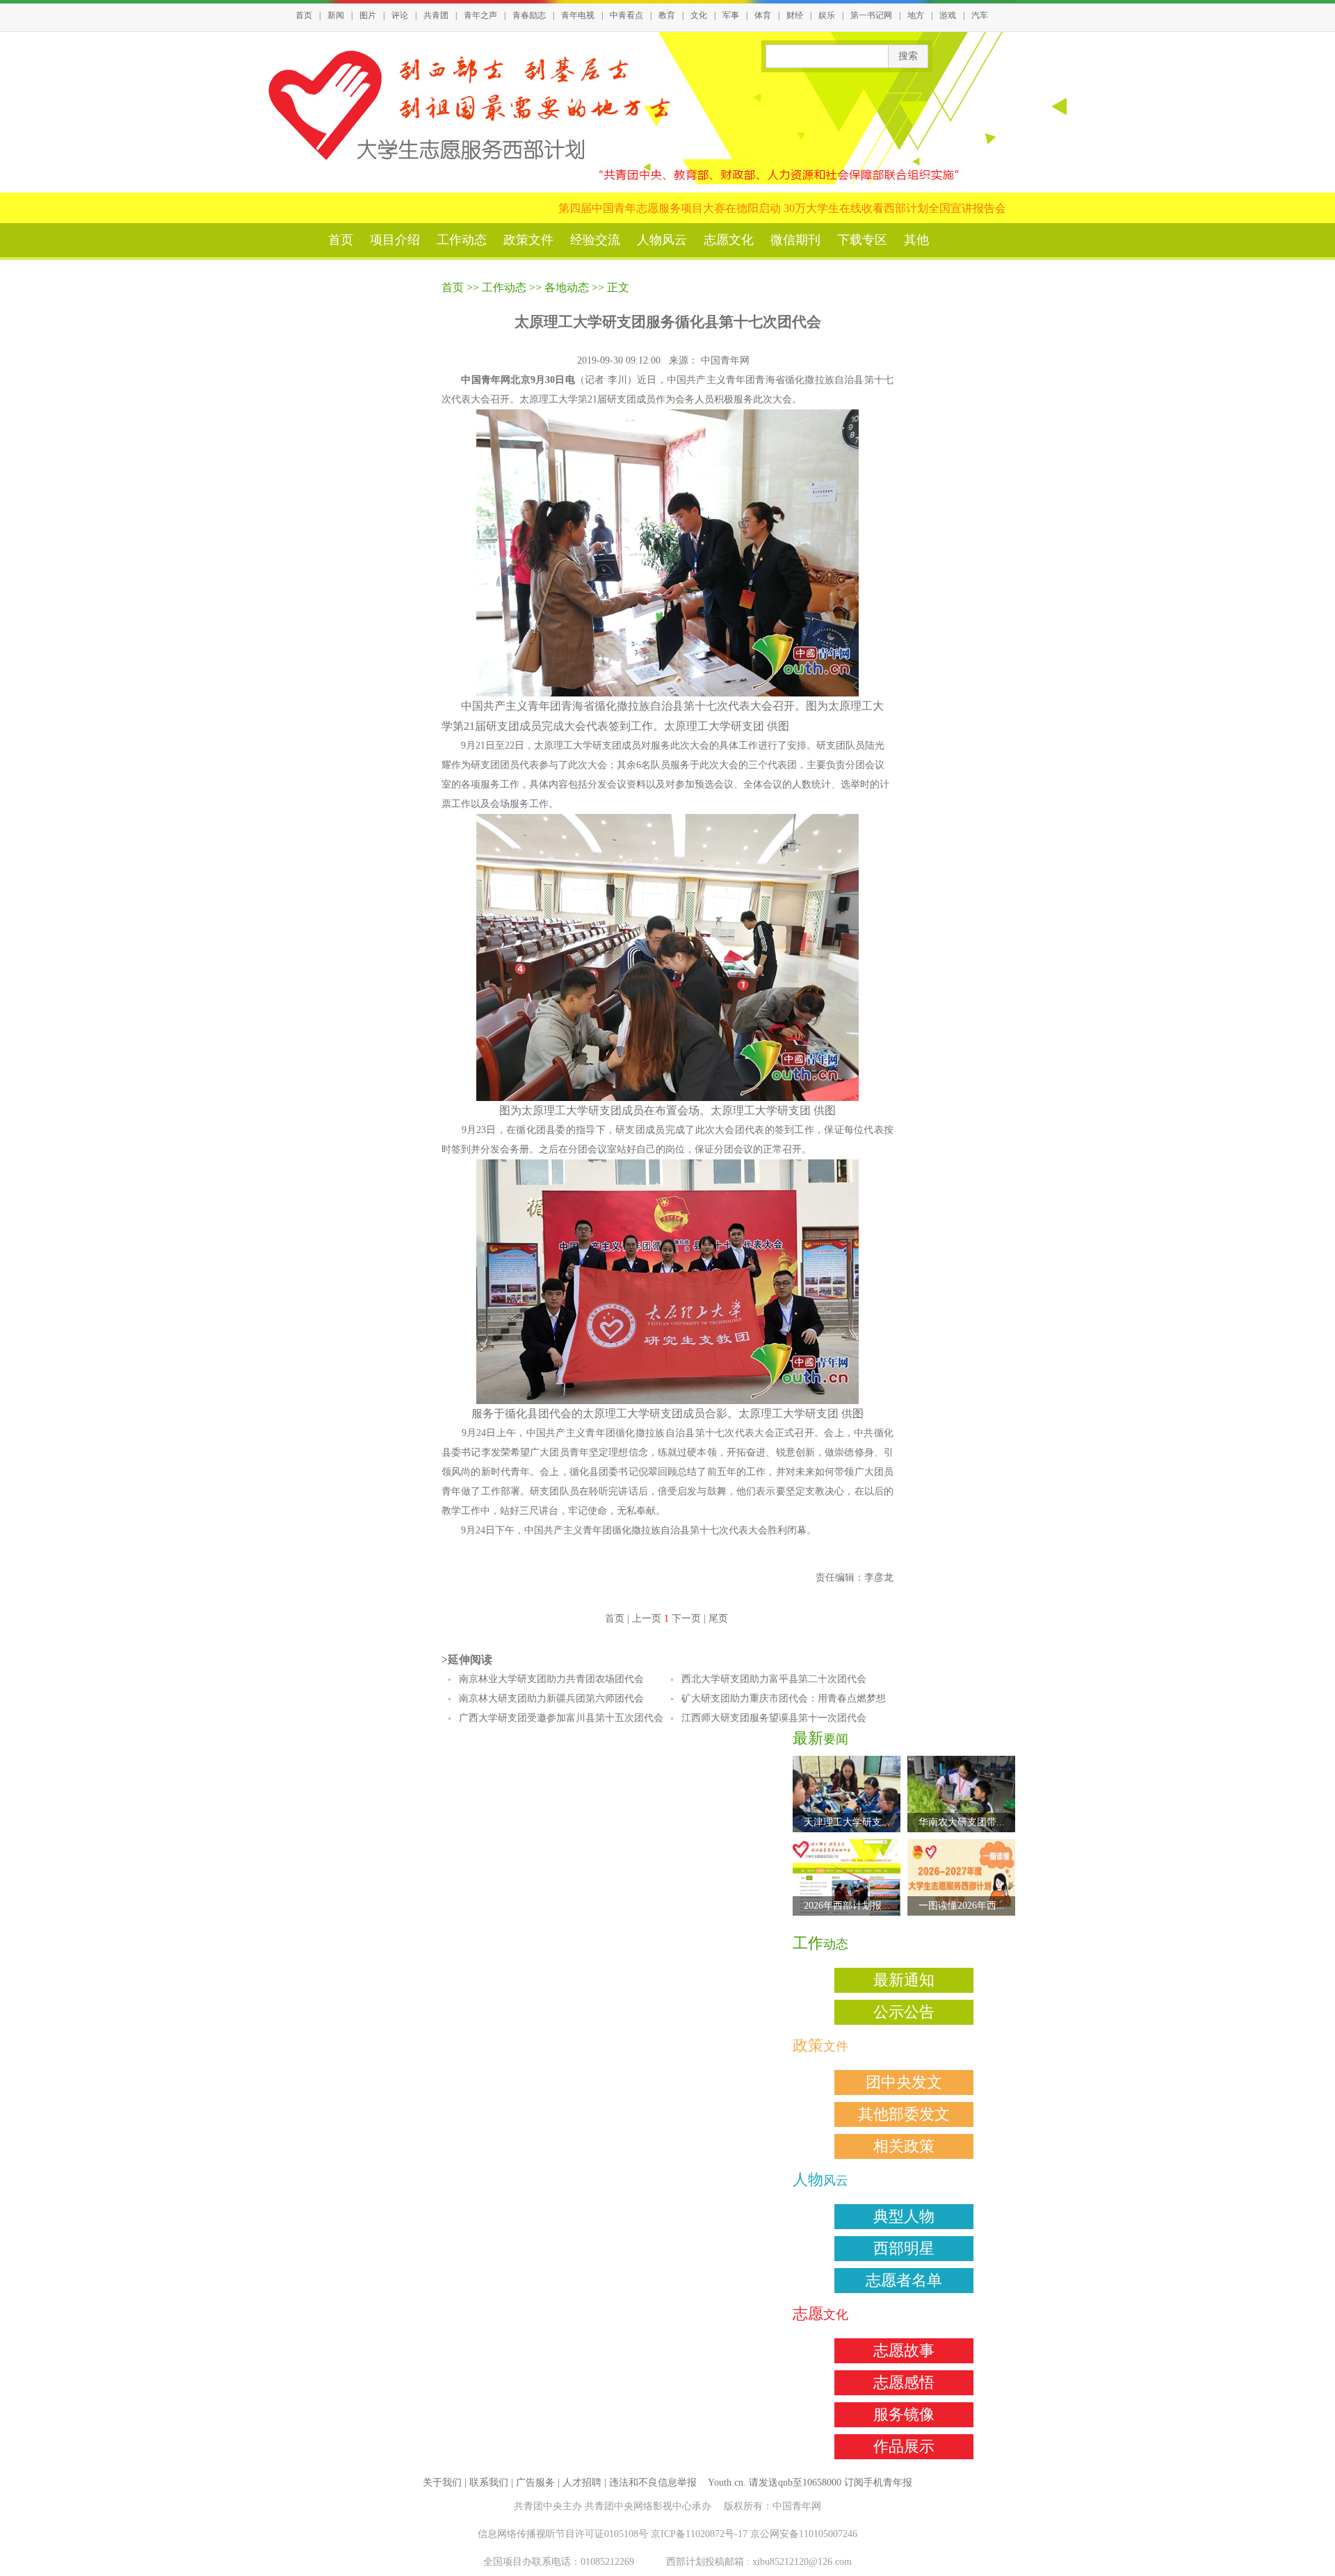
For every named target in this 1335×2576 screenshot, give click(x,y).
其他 (916, 240)
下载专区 (862, 240)
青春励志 (529, 15)
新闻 (336, 15)
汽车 (980, 15)
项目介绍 (395, 240)
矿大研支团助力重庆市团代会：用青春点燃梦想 (784, 1698)
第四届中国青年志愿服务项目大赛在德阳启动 (612, 208)
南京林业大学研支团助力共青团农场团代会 (551, 1679)
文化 (699, 15)
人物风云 (662, 240)
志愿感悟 (904, 2382)
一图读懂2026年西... (962, 1906)
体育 (763, 15)
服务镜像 (904, 2414)
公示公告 (904, 2012)
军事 (731, 15)
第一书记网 (871, 15)
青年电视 (578, 15)
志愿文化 (729, 240)
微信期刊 (795, 240)
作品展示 (904, 2446)
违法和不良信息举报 (653, 2483)
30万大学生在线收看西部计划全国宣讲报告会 (837, 208)
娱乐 (827, 15)
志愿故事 (904, 2350)
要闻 (820, 1739)
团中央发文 (904, 2082)
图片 (368, 15)
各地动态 (567, 287)
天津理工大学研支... (847, 1822)
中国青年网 (727, 360)
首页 (304, 15)
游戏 (948, 15)
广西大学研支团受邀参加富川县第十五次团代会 (561, 1718)
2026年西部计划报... (847, 1906)
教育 (667, 15)
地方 (916, 15)
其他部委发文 (904, 2114)
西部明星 (904, 2248)
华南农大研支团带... (962, 1822)
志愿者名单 (904, 2280)
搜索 (908, 56)
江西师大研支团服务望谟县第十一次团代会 (774, 1718)
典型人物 (904, 2216)
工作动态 (462, 240)
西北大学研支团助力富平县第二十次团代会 (774, 1679)
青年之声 (480, 15)
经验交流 (595, 240)
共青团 (436, 15)
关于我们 (442, 2483)
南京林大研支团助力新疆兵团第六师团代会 (551, 1698)
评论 (400, 15)
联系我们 (489, 2483)
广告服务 (535, 2483)
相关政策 (904, 2146)
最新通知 (904, 1980)
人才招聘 (582, 2483)
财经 (795, 15)
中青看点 (626, 15)
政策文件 (528, 240)
